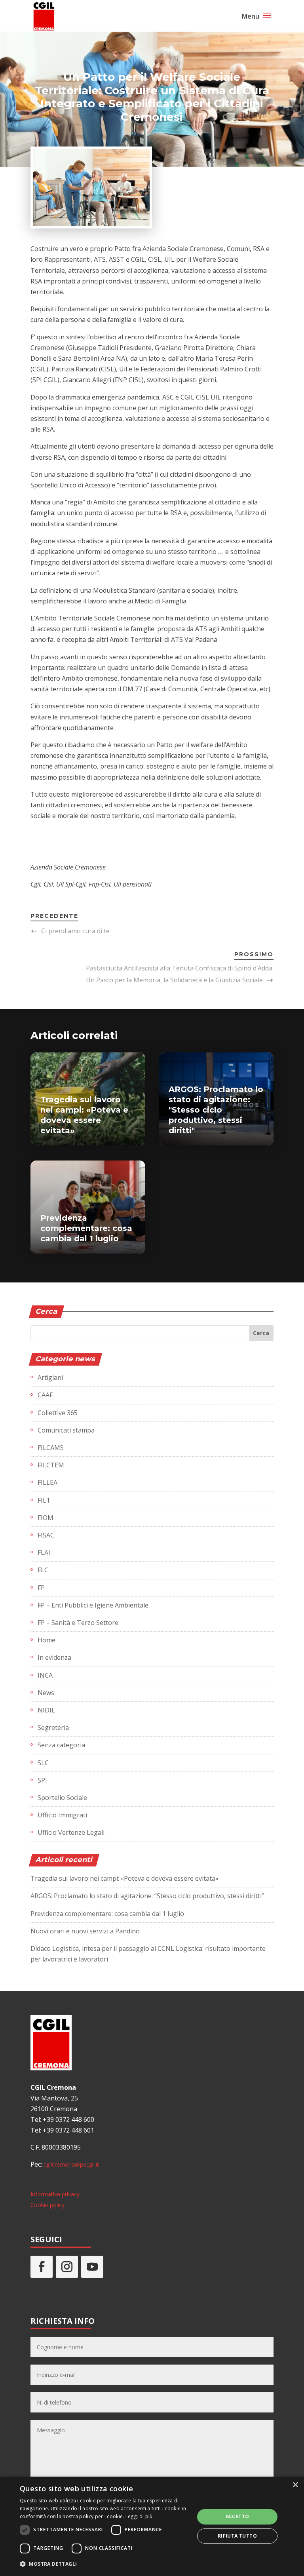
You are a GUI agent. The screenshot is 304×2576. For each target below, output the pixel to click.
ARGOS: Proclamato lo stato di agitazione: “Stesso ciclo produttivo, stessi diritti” (147, 1896)
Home (47, 1640)
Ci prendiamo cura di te (75, 931)
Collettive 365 (58, 1413)
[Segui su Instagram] (67, 2267)
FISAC (46, 1535)
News (46, 1693)
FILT (44, 1500)
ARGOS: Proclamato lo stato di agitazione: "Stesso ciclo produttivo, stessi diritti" (216, 1110)
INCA (45, 1675)
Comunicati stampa (66, 1430)
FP (41, 1588)
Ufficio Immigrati (62, 1815)
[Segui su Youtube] (92, 2267)
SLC (43, 1763)
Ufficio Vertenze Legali (71, 1832)
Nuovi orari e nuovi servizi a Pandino (85, 1931)
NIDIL (46, 1710)
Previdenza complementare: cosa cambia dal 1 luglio (86, 1228)
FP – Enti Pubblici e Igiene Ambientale (93, 1605)
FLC (43, 1570)
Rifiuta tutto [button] (237, 2536)
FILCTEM (51, 1465)
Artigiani (50, 1377)
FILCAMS (51, 1448)
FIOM (46, 1518)
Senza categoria (61, 1745)
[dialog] (152, 2526)
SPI (42, 1780)
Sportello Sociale (62, 1798)
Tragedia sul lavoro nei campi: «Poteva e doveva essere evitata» (124, 1878)
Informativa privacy (55, 2194)
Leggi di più (139, 2516)
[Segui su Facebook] (42, 2267)
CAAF (45, 1395)
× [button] (295, 2485)
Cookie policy (47, 2205)
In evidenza (54, 1657)
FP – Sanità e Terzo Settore (78, 1623)
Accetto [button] (237, 2516)
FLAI (44, 1552)
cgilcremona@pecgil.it (71, 2164)
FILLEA (47, 1482)
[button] (104, 2564)
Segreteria (53, 1727)
